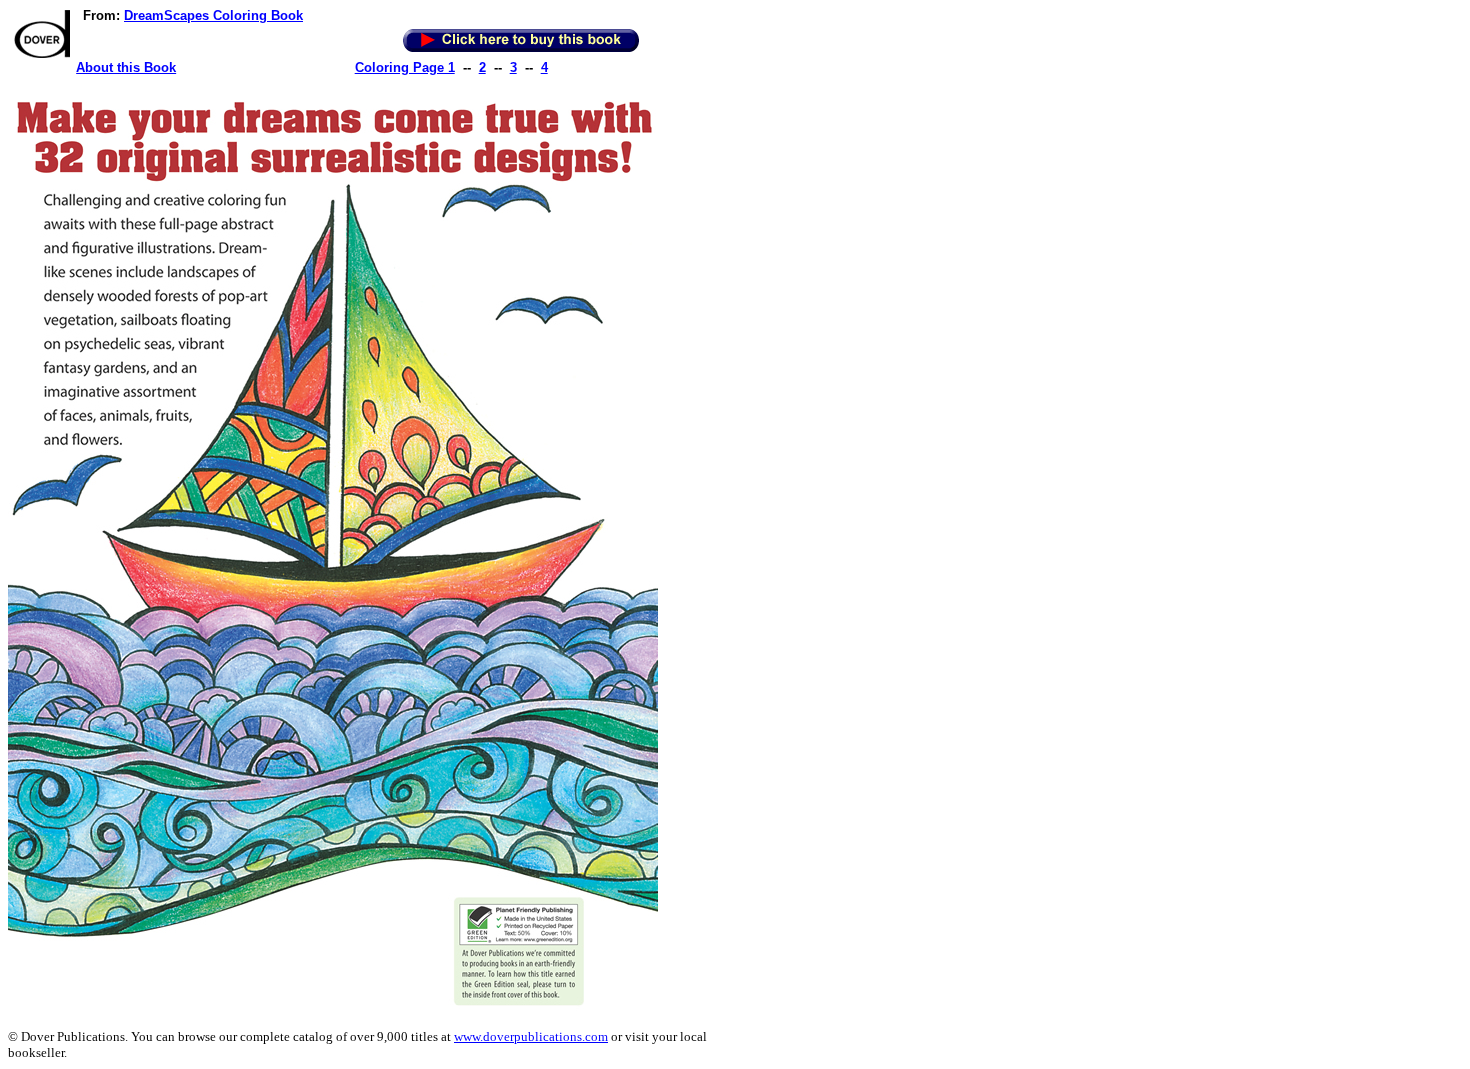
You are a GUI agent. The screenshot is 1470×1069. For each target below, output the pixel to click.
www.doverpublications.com (531, 1036)
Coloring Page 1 (405, 67)
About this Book (126, 67)
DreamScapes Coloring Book (213, 15)
